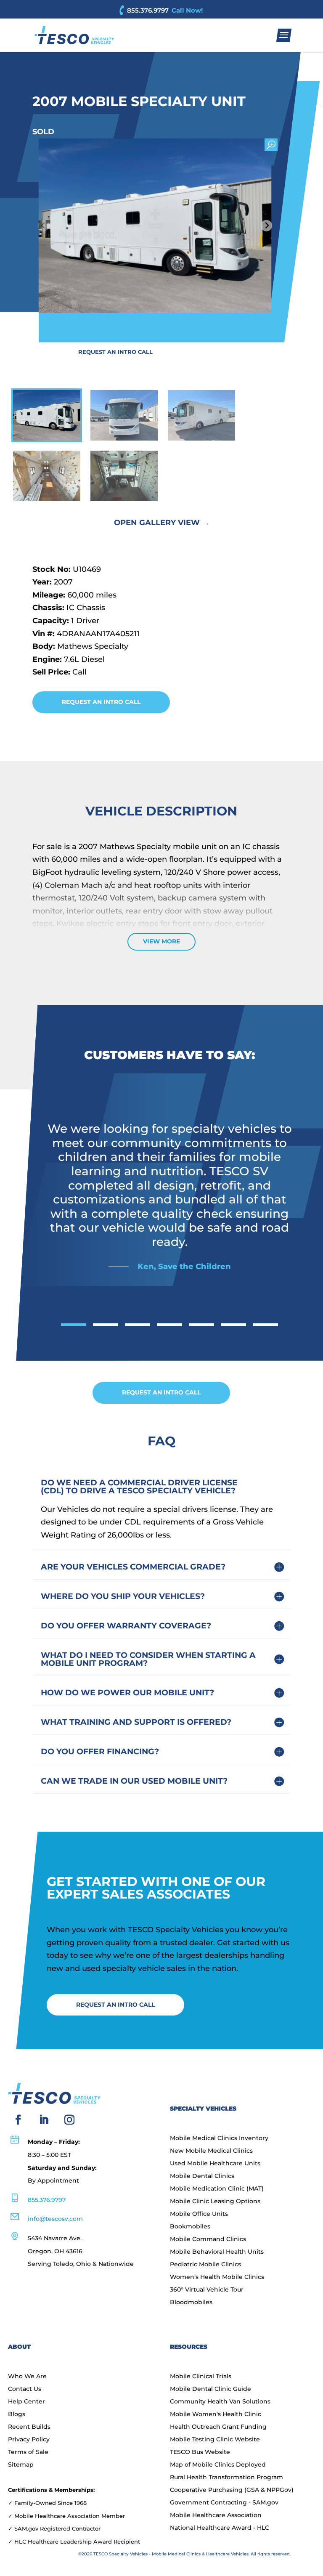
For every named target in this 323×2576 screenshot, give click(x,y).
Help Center (26, 2402)
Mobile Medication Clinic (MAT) (217, 2189)
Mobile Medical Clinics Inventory (219, 2138)
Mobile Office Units (199, 2214)
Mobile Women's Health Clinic (216, 2414)
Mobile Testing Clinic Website (215, 2440)
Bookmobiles (190, 2227)
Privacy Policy (29, 2440)
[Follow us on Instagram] (69, 2120)
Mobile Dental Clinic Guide (210, 2389)
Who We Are (27, 2377)
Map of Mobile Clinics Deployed (218, 2465)
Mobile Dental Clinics (202, 2176)
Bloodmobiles (191, 2302)
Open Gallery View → (162, 523)
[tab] (74, 1325)
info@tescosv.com (55, 2219)
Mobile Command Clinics (208, 2239)
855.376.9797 (148, 10)
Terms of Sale (28, 2452)
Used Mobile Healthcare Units (215, 2164)
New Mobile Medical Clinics (211, 2151)
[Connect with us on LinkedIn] (44, 2120)
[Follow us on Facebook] (18, 2120)
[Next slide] (266, 226)
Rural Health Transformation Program (226, 2478)
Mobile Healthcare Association (216, 2515)
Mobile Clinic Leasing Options (215, 2202)
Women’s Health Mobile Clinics (217, 2277)
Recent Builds (29, 2427)
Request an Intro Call (115, 352)
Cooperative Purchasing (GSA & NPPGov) (232, 2490)
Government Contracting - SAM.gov (224, 2503)
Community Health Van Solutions (220, 2402)
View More (161, 941)
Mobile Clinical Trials (201, 2377)
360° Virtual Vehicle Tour (207, 2290)
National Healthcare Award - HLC (220, 2528)
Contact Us (25, 2389)
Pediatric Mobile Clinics (205, 2265)
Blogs (17, 2414)
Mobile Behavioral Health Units (217, 2252)
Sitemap (21, 2465)
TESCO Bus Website (200, 2452)
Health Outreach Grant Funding (218, 2427)
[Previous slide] (44, 226)
